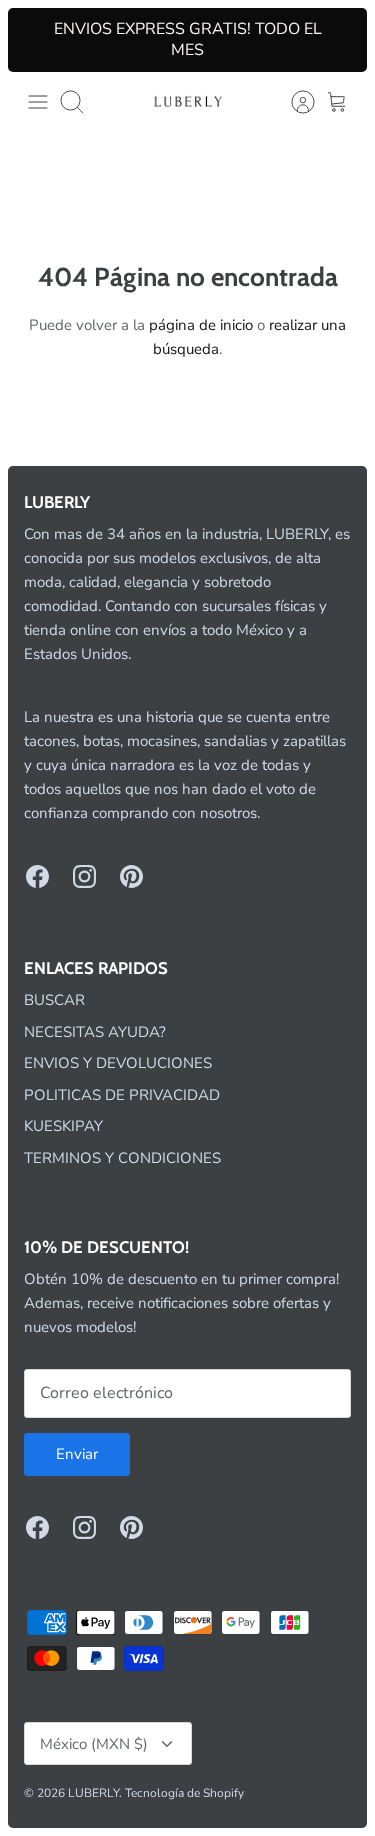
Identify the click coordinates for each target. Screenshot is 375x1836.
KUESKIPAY (63, 1126)
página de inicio (201, 325)
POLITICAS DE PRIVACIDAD (122, 1095)
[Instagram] (84, 876)
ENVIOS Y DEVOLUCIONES (118, 1063)
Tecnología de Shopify (184, 1793)
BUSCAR (54, 1000)
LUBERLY (93, 1793)
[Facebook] (37, 876)
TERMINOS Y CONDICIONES (122, 1158)
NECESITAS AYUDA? (95, 1032)
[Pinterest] (131, 876)
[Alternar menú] (38, 102)
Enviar (77, 1454)
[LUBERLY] (188, 101)
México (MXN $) (94, 1744)
